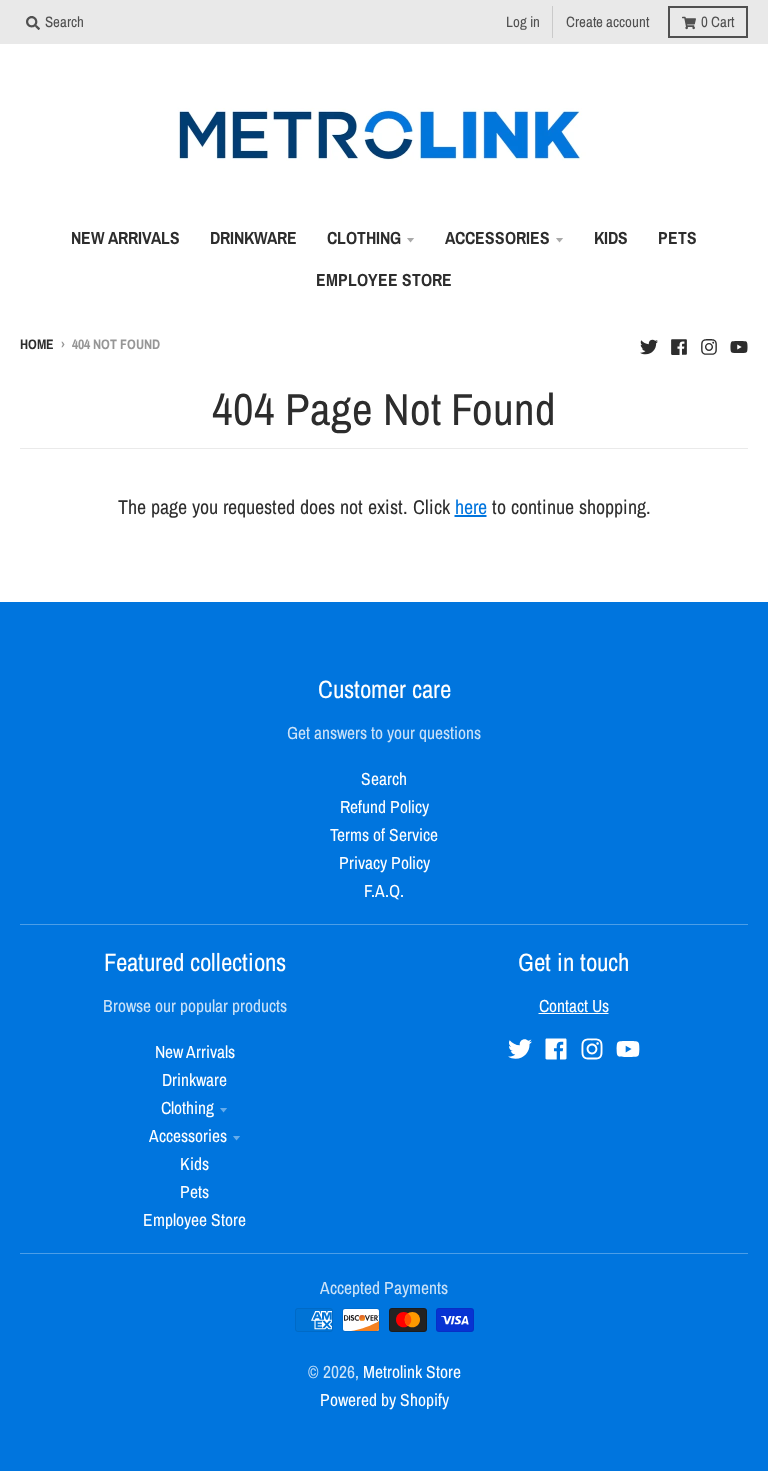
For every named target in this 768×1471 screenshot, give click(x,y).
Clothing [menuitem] (364, 237)
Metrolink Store (412, 1371)
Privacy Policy (384, 862)
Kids (194, 1163)
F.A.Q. (384, 890)
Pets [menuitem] (677, 237)
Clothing (187, 1107)
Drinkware (194, 1079)
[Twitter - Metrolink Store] (649, 342)
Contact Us (574, 1005)
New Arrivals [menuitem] (125, 237)
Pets (194, 1191)
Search (384, 778)
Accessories (188, 1135)
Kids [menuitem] (611, 237)
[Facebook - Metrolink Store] (679, 342)
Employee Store (194, 1219)
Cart (717, 21)
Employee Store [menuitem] (384, 279)
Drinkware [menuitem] (253, 237)
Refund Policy (384, 806)
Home (37, 344)
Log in (523, 21)
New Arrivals (195, 1051)
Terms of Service (384, 834)
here (471, 506)
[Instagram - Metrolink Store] (709, 342)
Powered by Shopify (384, 1399)
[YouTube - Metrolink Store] (739, 342)
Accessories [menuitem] (497, 237)
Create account (607, 21)
